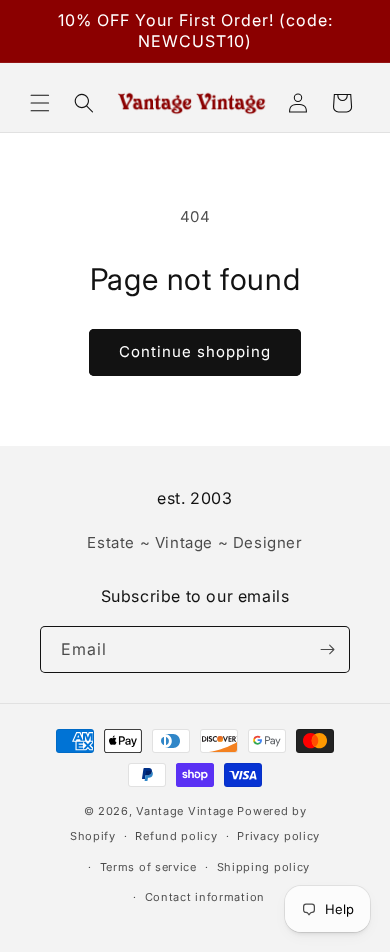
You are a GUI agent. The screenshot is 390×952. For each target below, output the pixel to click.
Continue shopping (195, 351)
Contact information (205, 897)
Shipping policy (264, 867)
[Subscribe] (327, 649)
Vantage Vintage (185, 811)
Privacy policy (278, 836)
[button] (40, 103)
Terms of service (148, 867)
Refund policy (176, 836)
